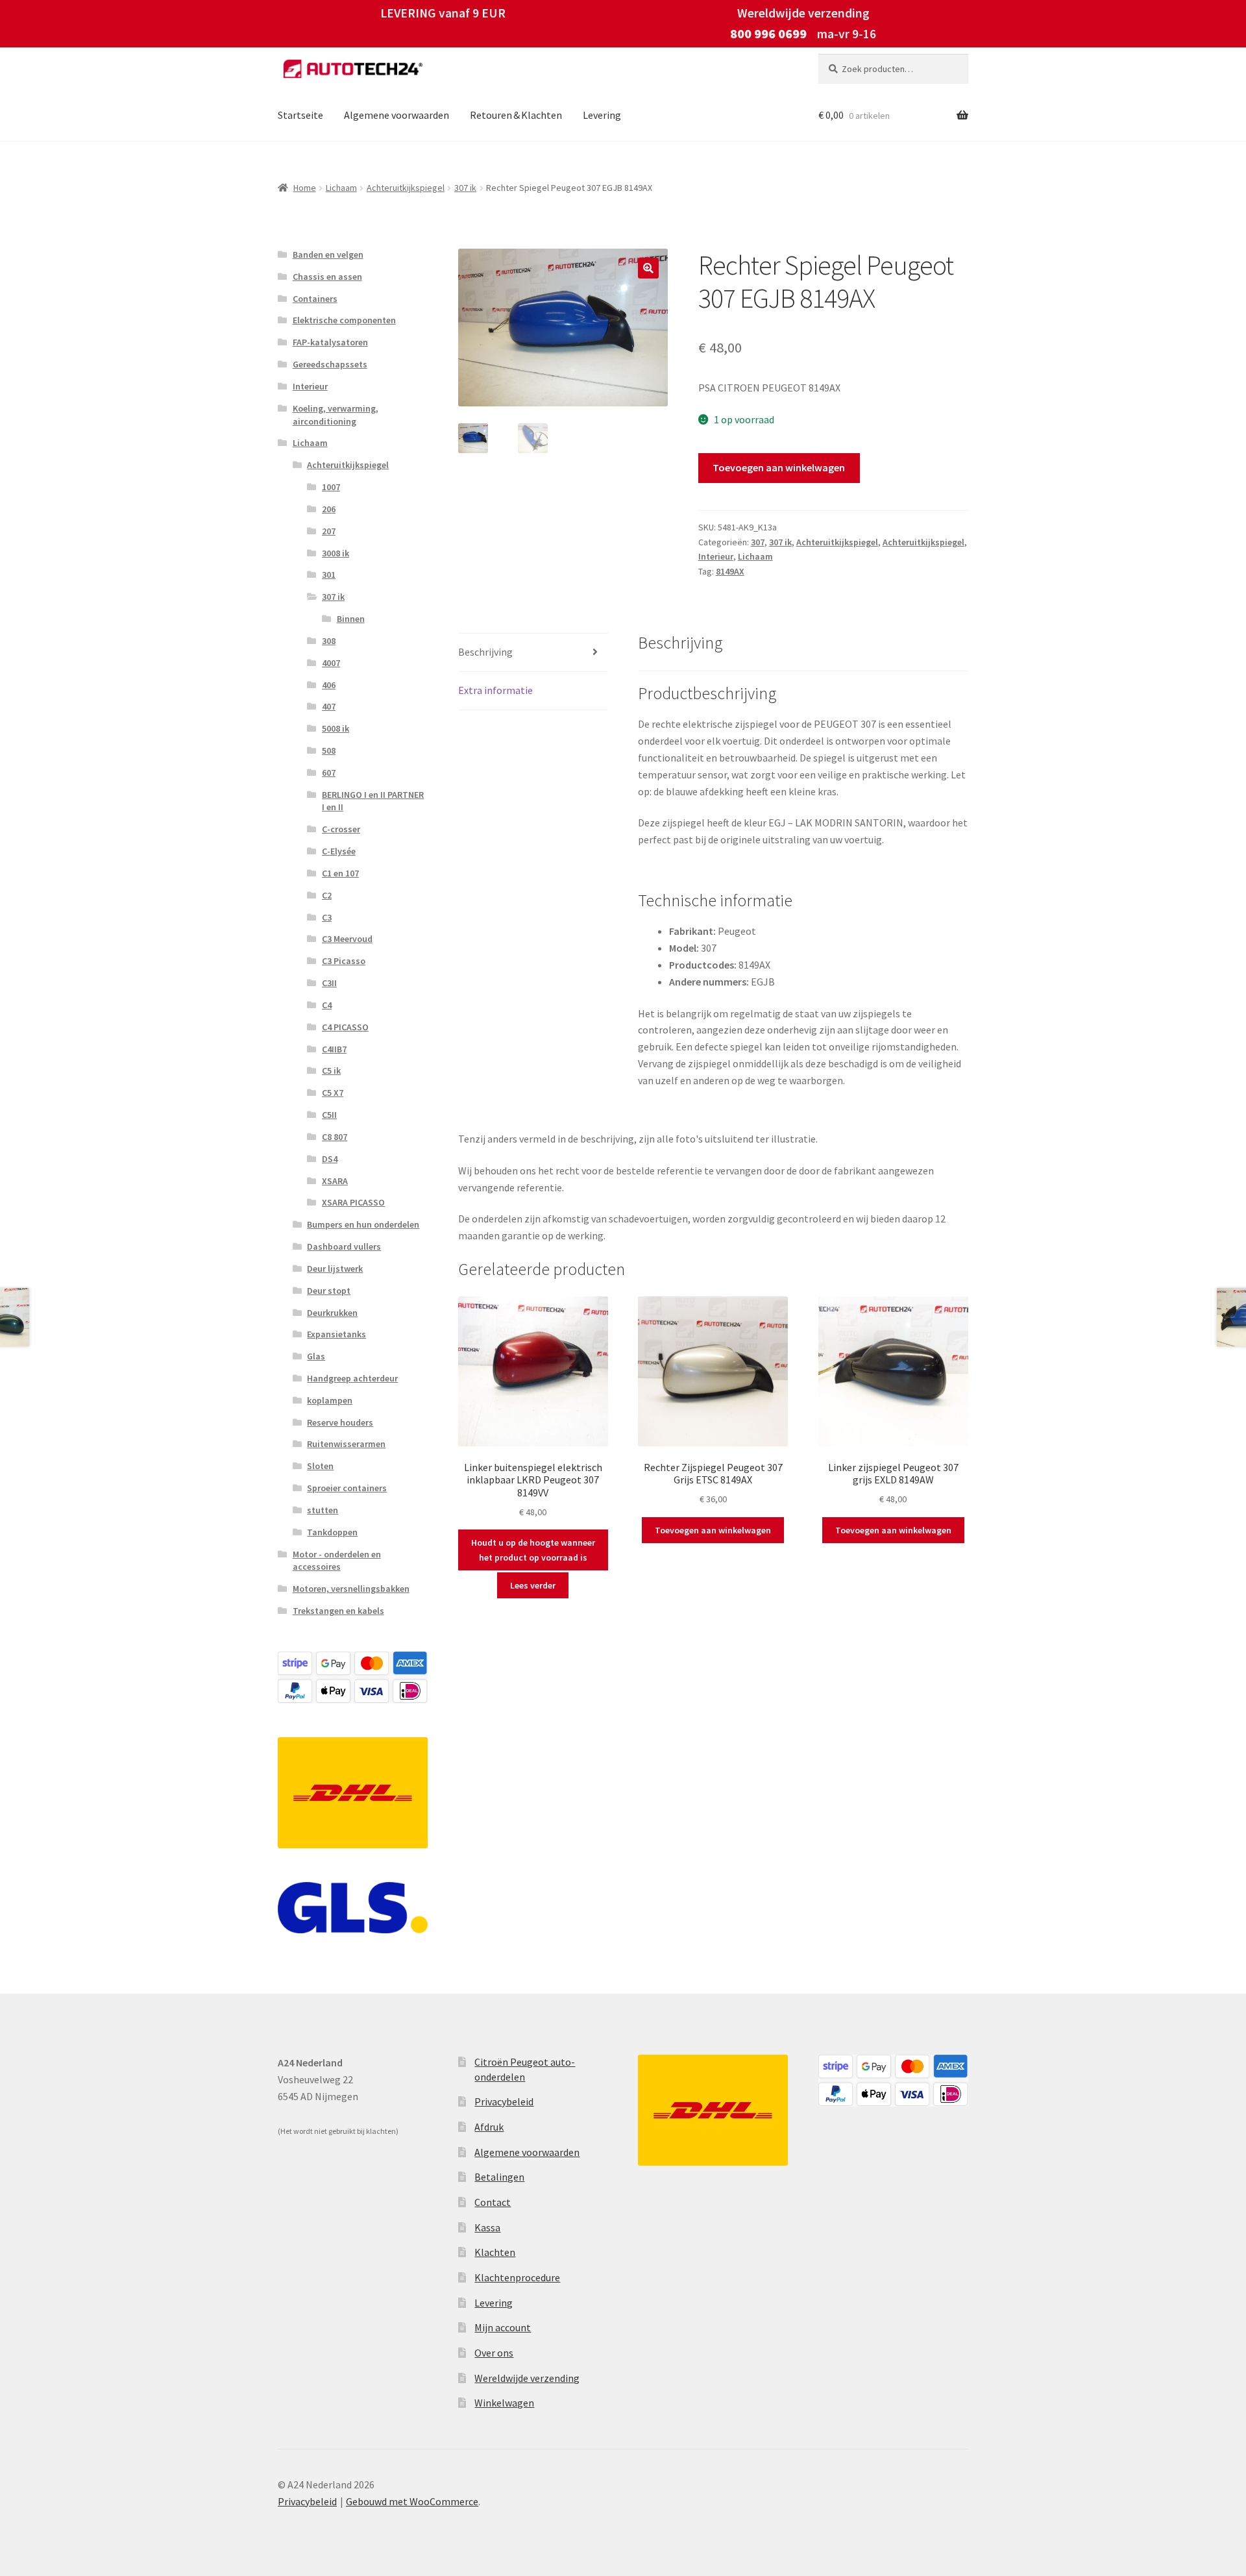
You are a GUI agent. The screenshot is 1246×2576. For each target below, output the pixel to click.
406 (329, 685)
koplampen (330, 1400)
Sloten (320, 1466)
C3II (329, 983)
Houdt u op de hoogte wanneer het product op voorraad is (533, 1550)
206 (329, 509)
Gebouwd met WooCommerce (412, 2501)
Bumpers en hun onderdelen (363, 1224)
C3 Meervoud (347, 939)
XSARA (335, 1181)
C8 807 (335, 1137)
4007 (331, 663)
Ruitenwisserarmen (346, 1444)
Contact (493, 2202)
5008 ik (336, 728)
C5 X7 (333, 1093)
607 (329, 773)
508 (329, 750)
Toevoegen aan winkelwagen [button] (713, 1530)
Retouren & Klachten (516, 115)
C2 (327, 895)
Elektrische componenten (344, 320)
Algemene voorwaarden (397, 115)
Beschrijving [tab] (485, 652)
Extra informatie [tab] (495, 690)
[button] (648, 268)
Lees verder (533, 1585)
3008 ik (336, 553)
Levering (602, 115)
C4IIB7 (334, 1049)
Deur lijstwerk (335, 1269)
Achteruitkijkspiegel (406, 188)
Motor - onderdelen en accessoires (337, 1561)
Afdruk (489, 2127)
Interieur (716, 556)
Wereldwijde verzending (527, 2378)
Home (305, 188)
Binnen (351, 619)
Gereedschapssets (330, 364)
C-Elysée (339, 851)
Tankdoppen (332, 1532)
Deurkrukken (332, 1313)
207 (329, 531)
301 (329, 575)
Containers (315, 299)
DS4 (330, 1159)
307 (758, 542)
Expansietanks (336, 1334)
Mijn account (503, 2327)
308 (329, 641)
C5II (329, 1115)
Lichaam (341, 188)
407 (329, 706)
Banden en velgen (328, 254)
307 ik (465, 188)
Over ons (494, 2353)
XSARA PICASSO (353, 1202)
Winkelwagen (504, 2403)
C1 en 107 (340, 873)
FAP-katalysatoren (330, 342)
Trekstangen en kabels (338, 1611)
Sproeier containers (347, 1488)
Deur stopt (329, 1291)
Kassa (487, 2227)
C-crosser (341, 829)
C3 (327, 917)
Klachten (495, 2252)
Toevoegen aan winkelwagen (779, 467)
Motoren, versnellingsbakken (351, 1589)
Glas (316, 1356)
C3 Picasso (344, 961)
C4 (327, 1005)
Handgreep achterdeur (352, 1378)
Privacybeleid (504, 2101)
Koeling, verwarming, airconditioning (336, 415)
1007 (331, 487)
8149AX (730, 571)
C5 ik (331, 1071)
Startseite (300, 115)
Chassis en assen (327, 277)
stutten (323, 1510)
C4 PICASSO (345, 1027)
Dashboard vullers (344, 1246)
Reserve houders (340, 1422)
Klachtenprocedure (517, 2277)
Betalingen (499, 2177)
